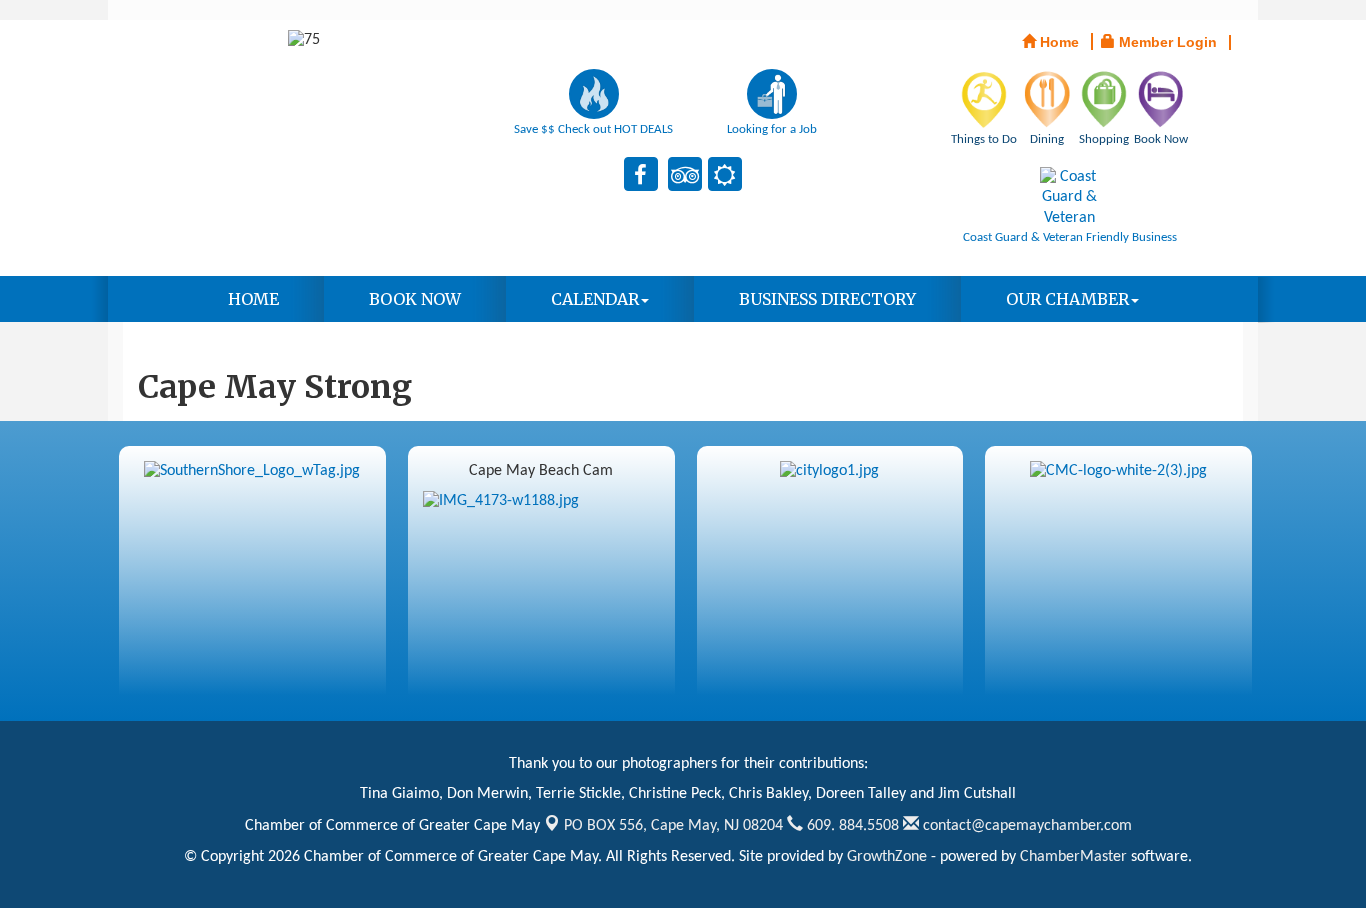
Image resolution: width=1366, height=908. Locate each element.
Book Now (415, 299)
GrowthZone (887, 857)
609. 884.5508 (851, 826)
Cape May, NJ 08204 (673, 826)
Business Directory (827, 299)
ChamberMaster (1073, 857)
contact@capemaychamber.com (1025, 826)
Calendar (595, 299)
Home (253, 299)
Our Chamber (1067, 299)
